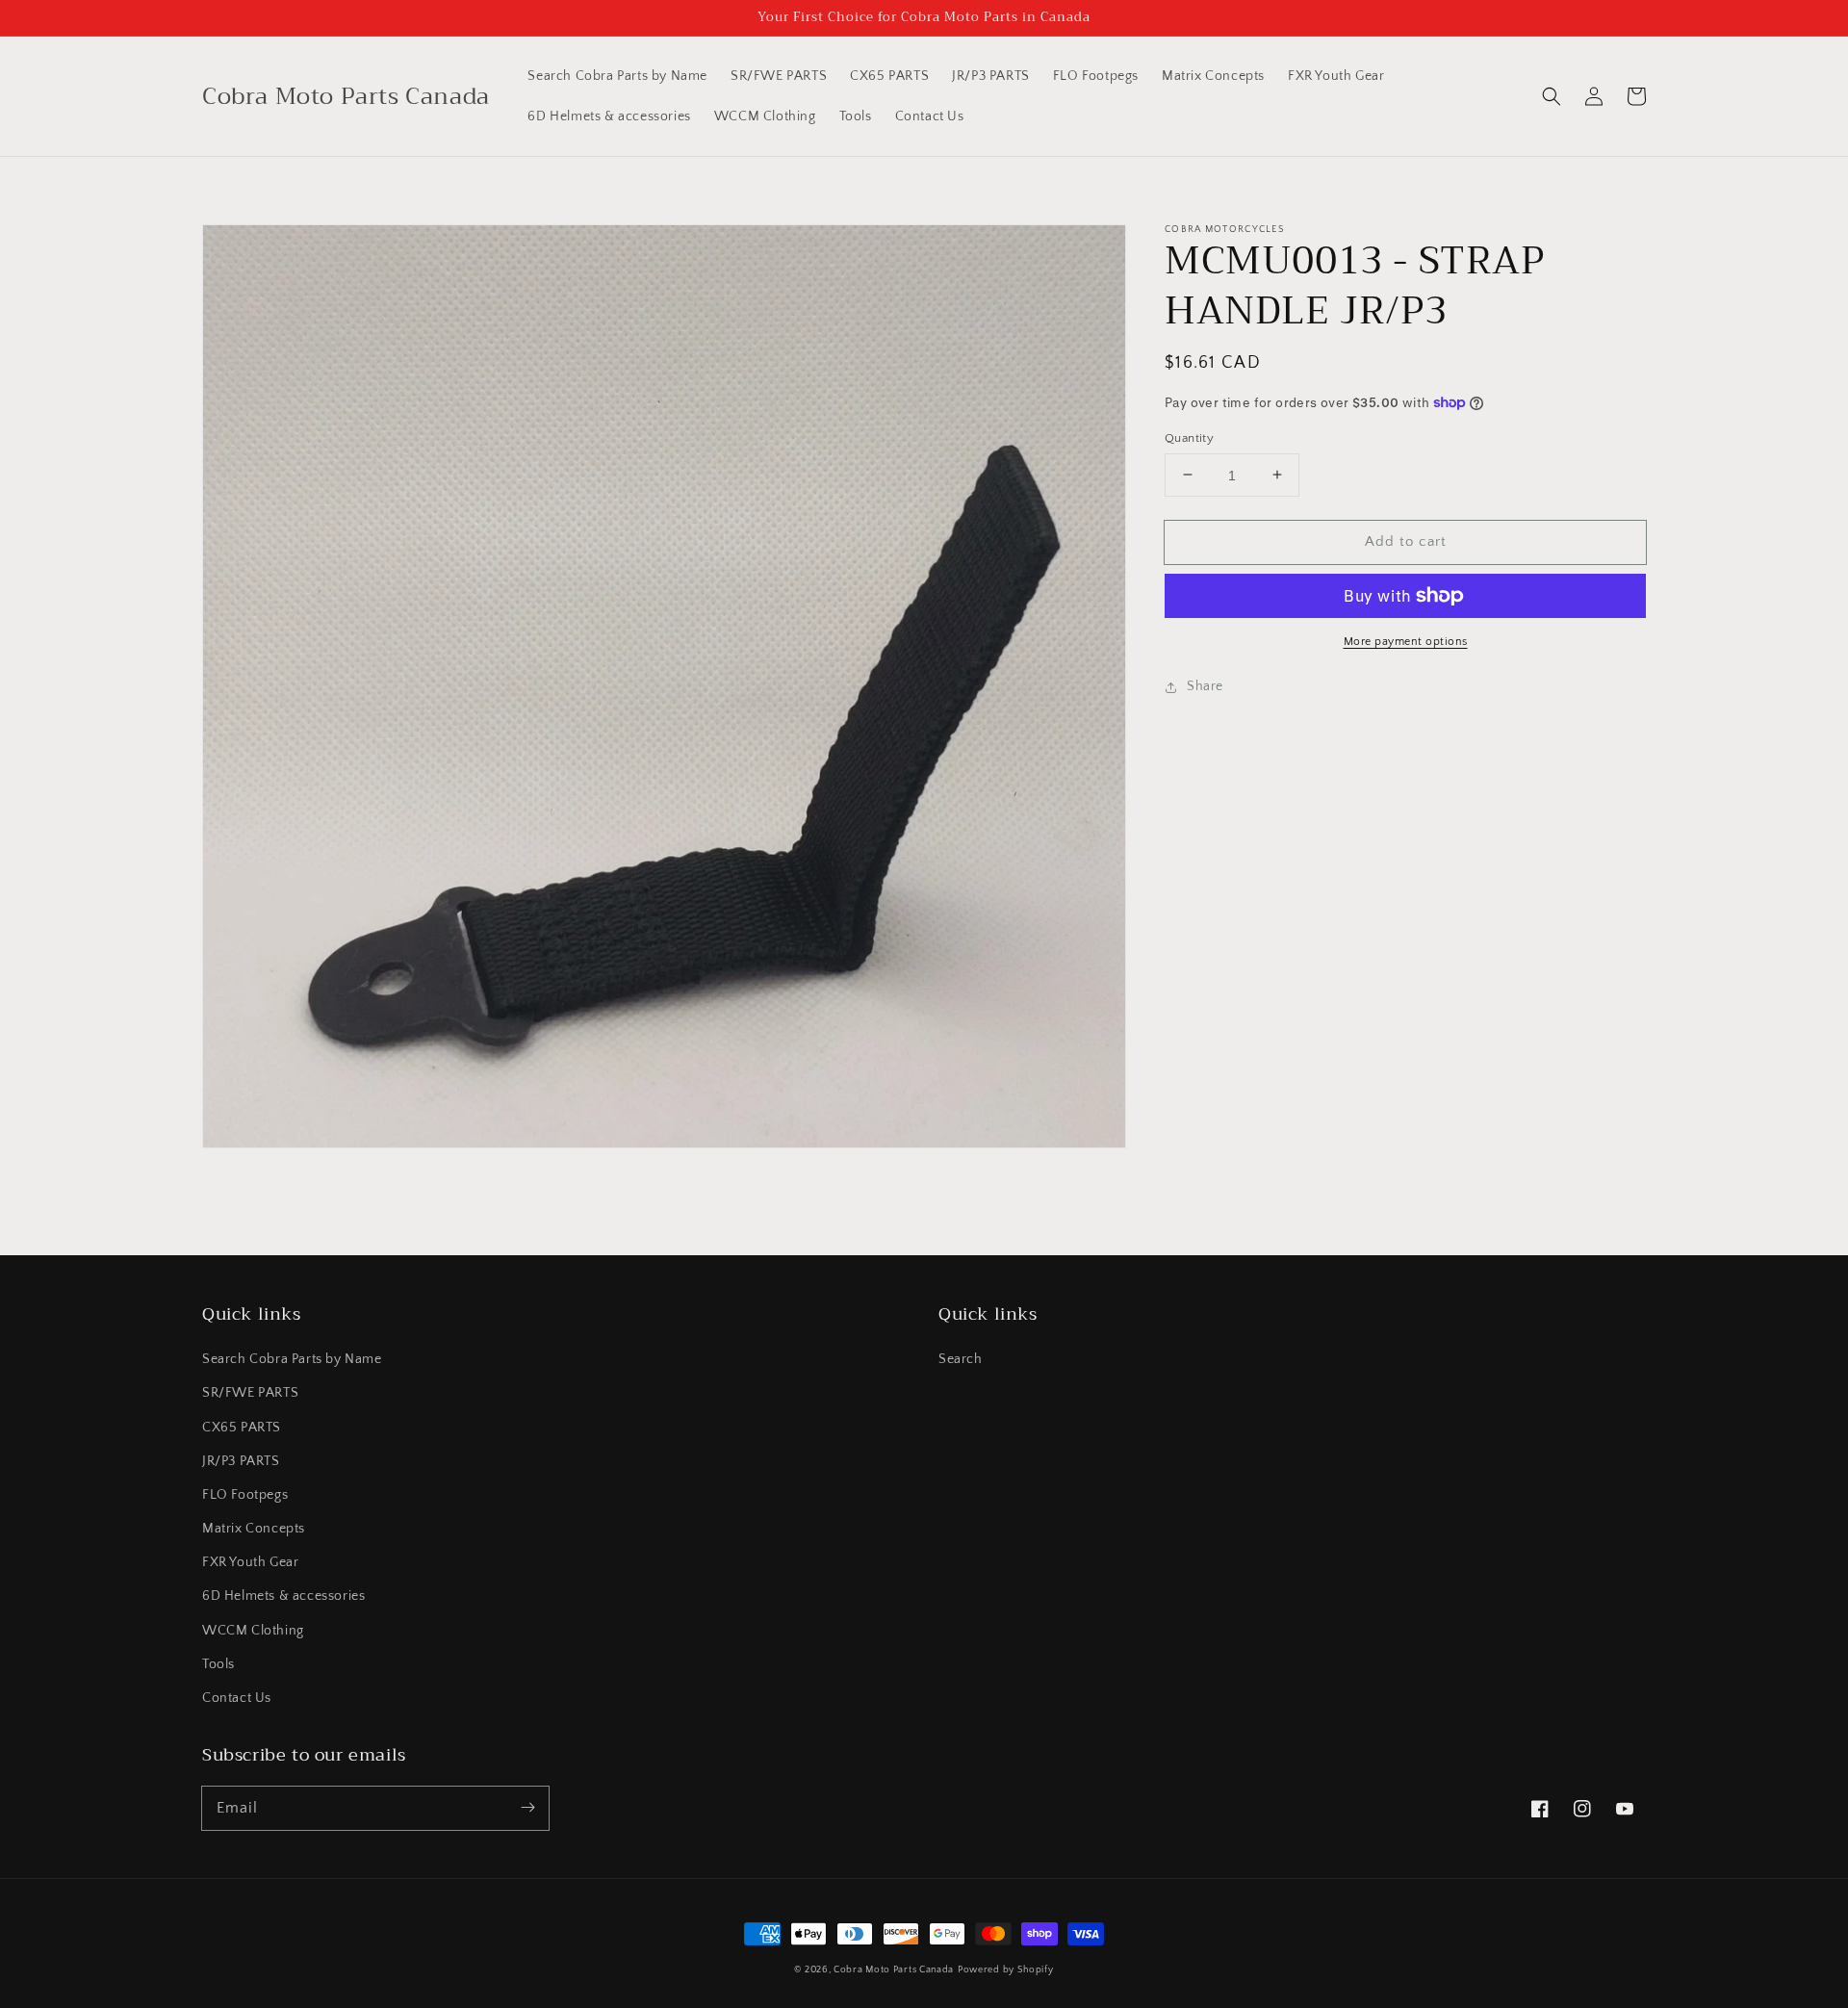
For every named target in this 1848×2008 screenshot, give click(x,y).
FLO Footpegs (245, 1495)
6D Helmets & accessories (283, 1596)
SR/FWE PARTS (250, 1393)
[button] (1552, 96)
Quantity (1189, 437)
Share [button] (1205, 686)
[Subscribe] (527, 1808)
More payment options (1406, 642)
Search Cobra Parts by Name (292, 1359)
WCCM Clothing (253, 1631)
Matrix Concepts (254, 1529)
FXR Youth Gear (250, 1562)
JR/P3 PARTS (241, 1461)
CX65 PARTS (242, 1428)
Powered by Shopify (1006, 1970)
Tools (218, 1664)
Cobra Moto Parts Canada (894, 1970)
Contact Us (237, 1698)
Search (961, 1359)
